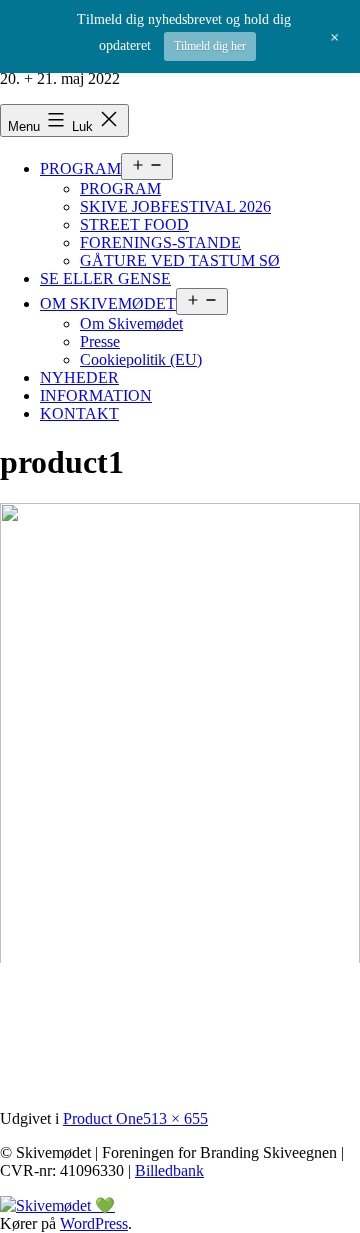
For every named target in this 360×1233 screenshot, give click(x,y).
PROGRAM (80, 168)
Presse (100, 341)
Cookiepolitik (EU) (141, 359)
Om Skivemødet (131, 323)
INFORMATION (96, 395)
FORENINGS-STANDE (160, 242)
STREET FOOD (134, 224)
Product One (103, 1118)
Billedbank (169, 1170)
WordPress (94, 1223)
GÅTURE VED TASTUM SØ (180, 260)
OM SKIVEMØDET (108, 303)
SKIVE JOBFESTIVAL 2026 (175, 206)
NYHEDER (79, 377)
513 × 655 (175, 1118)
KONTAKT (79, 413)
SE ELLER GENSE (105, 278)
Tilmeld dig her (210, 46)
